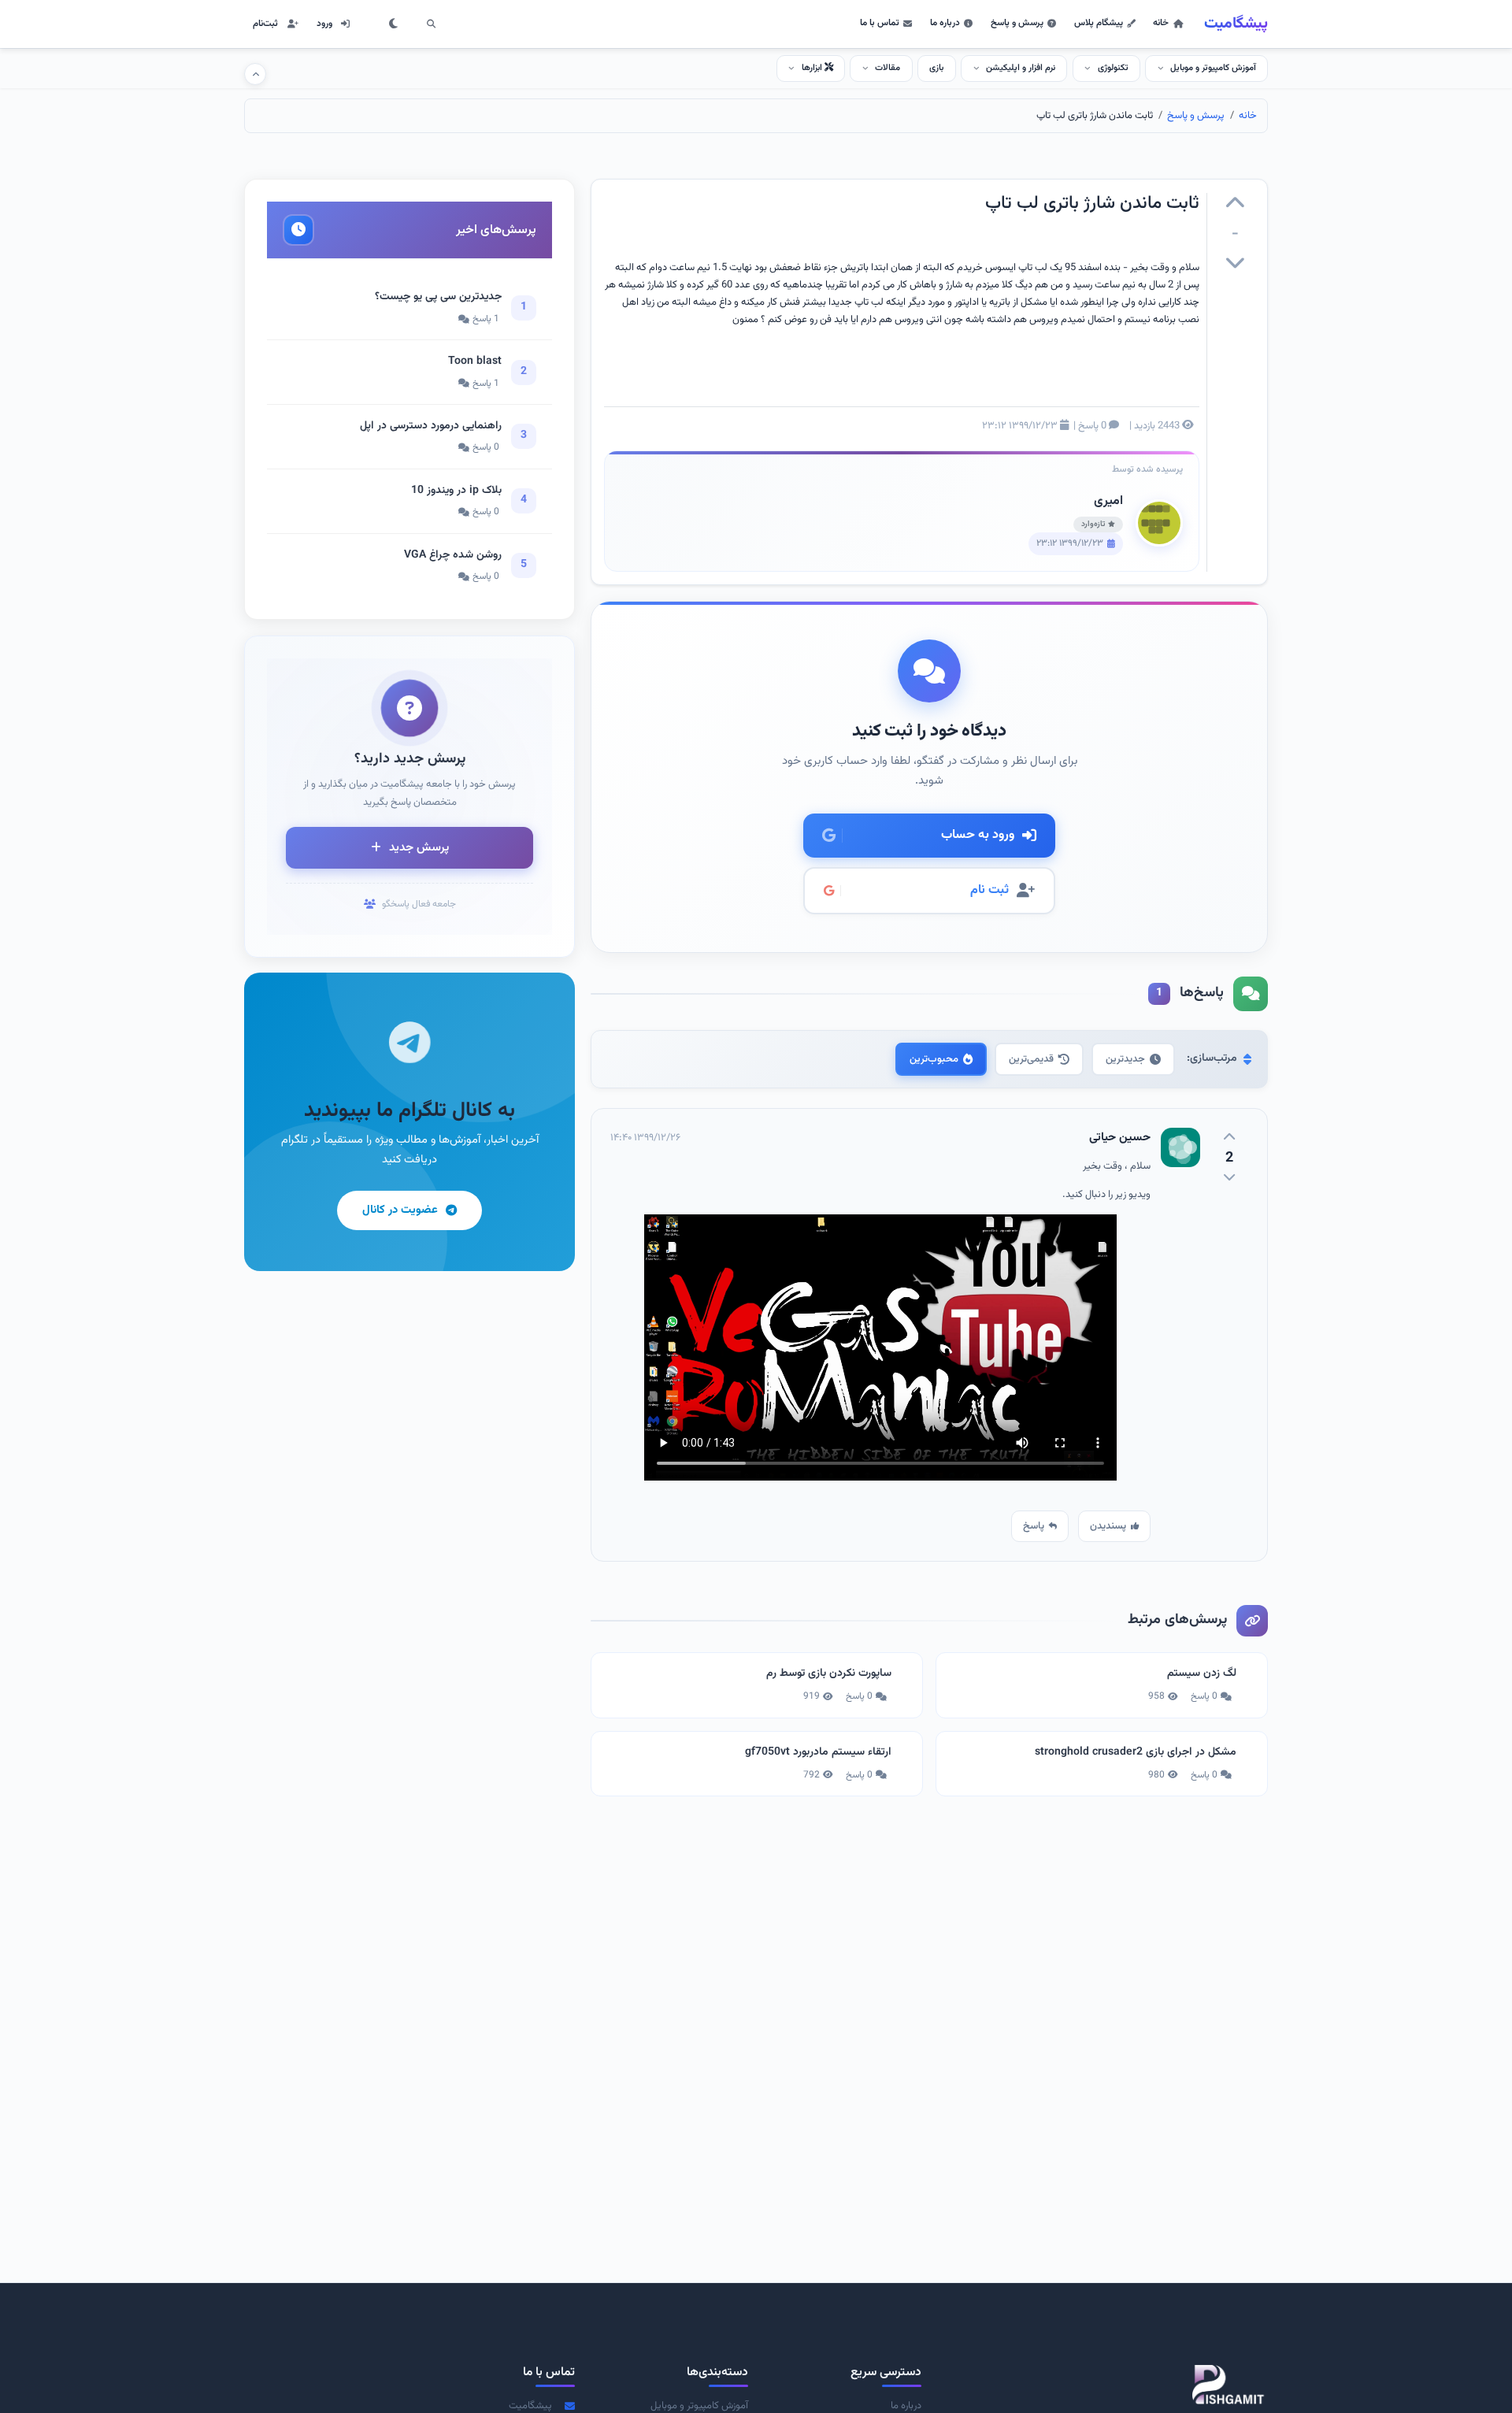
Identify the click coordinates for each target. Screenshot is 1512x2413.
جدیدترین (1125, 1059)
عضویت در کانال (400, 1210)
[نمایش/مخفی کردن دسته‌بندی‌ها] (255, 74)
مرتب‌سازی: (1212, 1058)
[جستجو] (431, 24)
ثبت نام (989, 890)
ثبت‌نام (265, 24)
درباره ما (945, 23)
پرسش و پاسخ (1017, 23)
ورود (324, 24)
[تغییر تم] (394, 24)
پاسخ (1034, 1526)
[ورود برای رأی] (1235, 206)
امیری (1108, 501)
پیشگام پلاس (1099, 23)
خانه (1161, 23)
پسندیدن (1108, 1526)
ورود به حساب (978, 835)
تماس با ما (880, 23)
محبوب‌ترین (934, 1059)
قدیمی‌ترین (1031, 1059)
